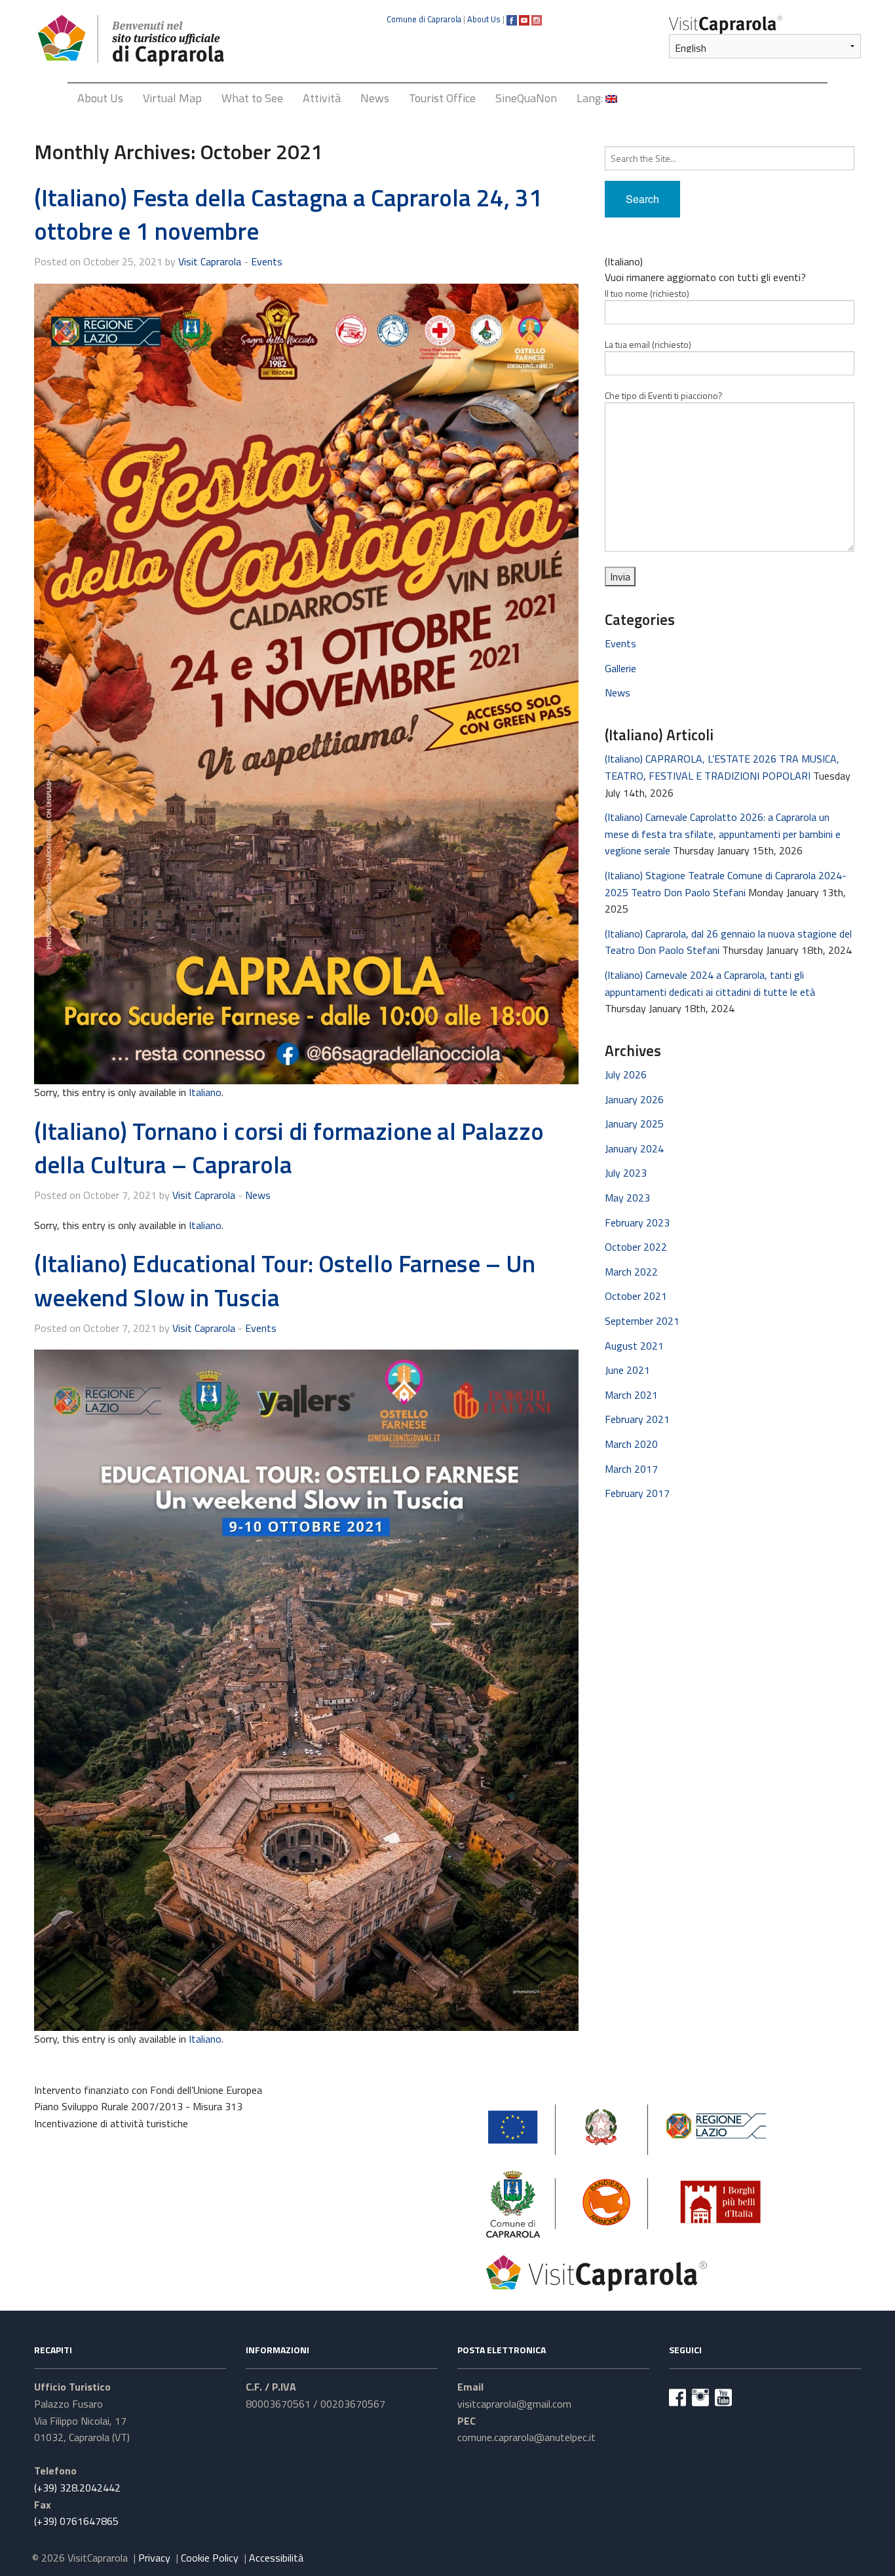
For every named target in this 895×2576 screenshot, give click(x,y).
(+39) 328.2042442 (77, 2488)
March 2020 (631, 1444)
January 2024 (634, 1148)
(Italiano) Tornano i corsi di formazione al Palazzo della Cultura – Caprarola (289, 1148)
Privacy (154, 2558)
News (375, 98)
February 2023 (637, 1222)
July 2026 (626, 1074)
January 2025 (634, 1124)
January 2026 (634, 1099)
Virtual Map (172, 98)
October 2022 (636, 1247)
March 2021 (631, 1395)
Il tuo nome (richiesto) (647, 293)
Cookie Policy (210, 2558)
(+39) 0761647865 (76, 2521)
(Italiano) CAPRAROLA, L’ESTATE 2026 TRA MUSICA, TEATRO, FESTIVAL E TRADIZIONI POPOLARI (722, 767)
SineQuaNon (526, 98)
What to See (252, 98)
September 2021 (642, 1321)
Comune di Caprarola (424, 19)
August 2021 (634, 1346)
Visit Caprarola (210, 261)
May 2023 (627, 1198)
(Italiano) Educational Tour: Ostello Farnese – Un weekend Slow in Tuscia (285, 1280)
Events (267, 261)
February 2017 (637, 1493)
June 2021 (627, 1370)
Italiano (205, 1092)
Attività (322, 98)
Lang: (591, 98)
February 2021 (637, 1419)
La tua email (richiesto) (648, 344)
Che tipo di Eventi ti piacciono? (664, 395)
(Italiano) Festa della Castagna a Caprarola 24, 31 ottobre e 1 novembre (288, 214)
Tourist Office (442, 98)
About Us (484, 19)
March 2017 (631, 1469)
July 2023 (626, 1173)
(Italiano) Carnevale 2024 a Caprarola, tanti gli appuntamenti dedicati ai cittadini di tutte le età (710, 983)
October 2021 (636, 1296)
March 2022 (631, 1272)
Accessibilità (276, 2558)
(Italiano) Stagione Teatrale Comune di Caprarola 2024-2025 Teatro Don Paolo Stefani (726, 884)
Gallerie (620, 668)
